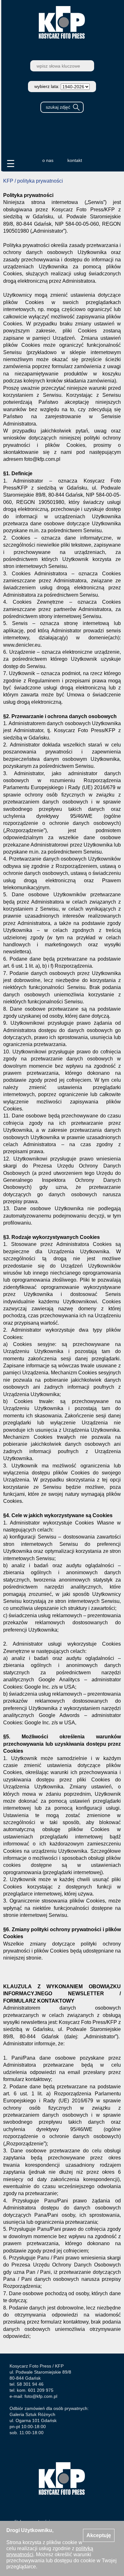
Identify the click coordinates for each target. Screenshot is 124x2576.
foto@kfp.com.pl (41, 2396)
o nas (48, 160)
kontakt (75, 160)
